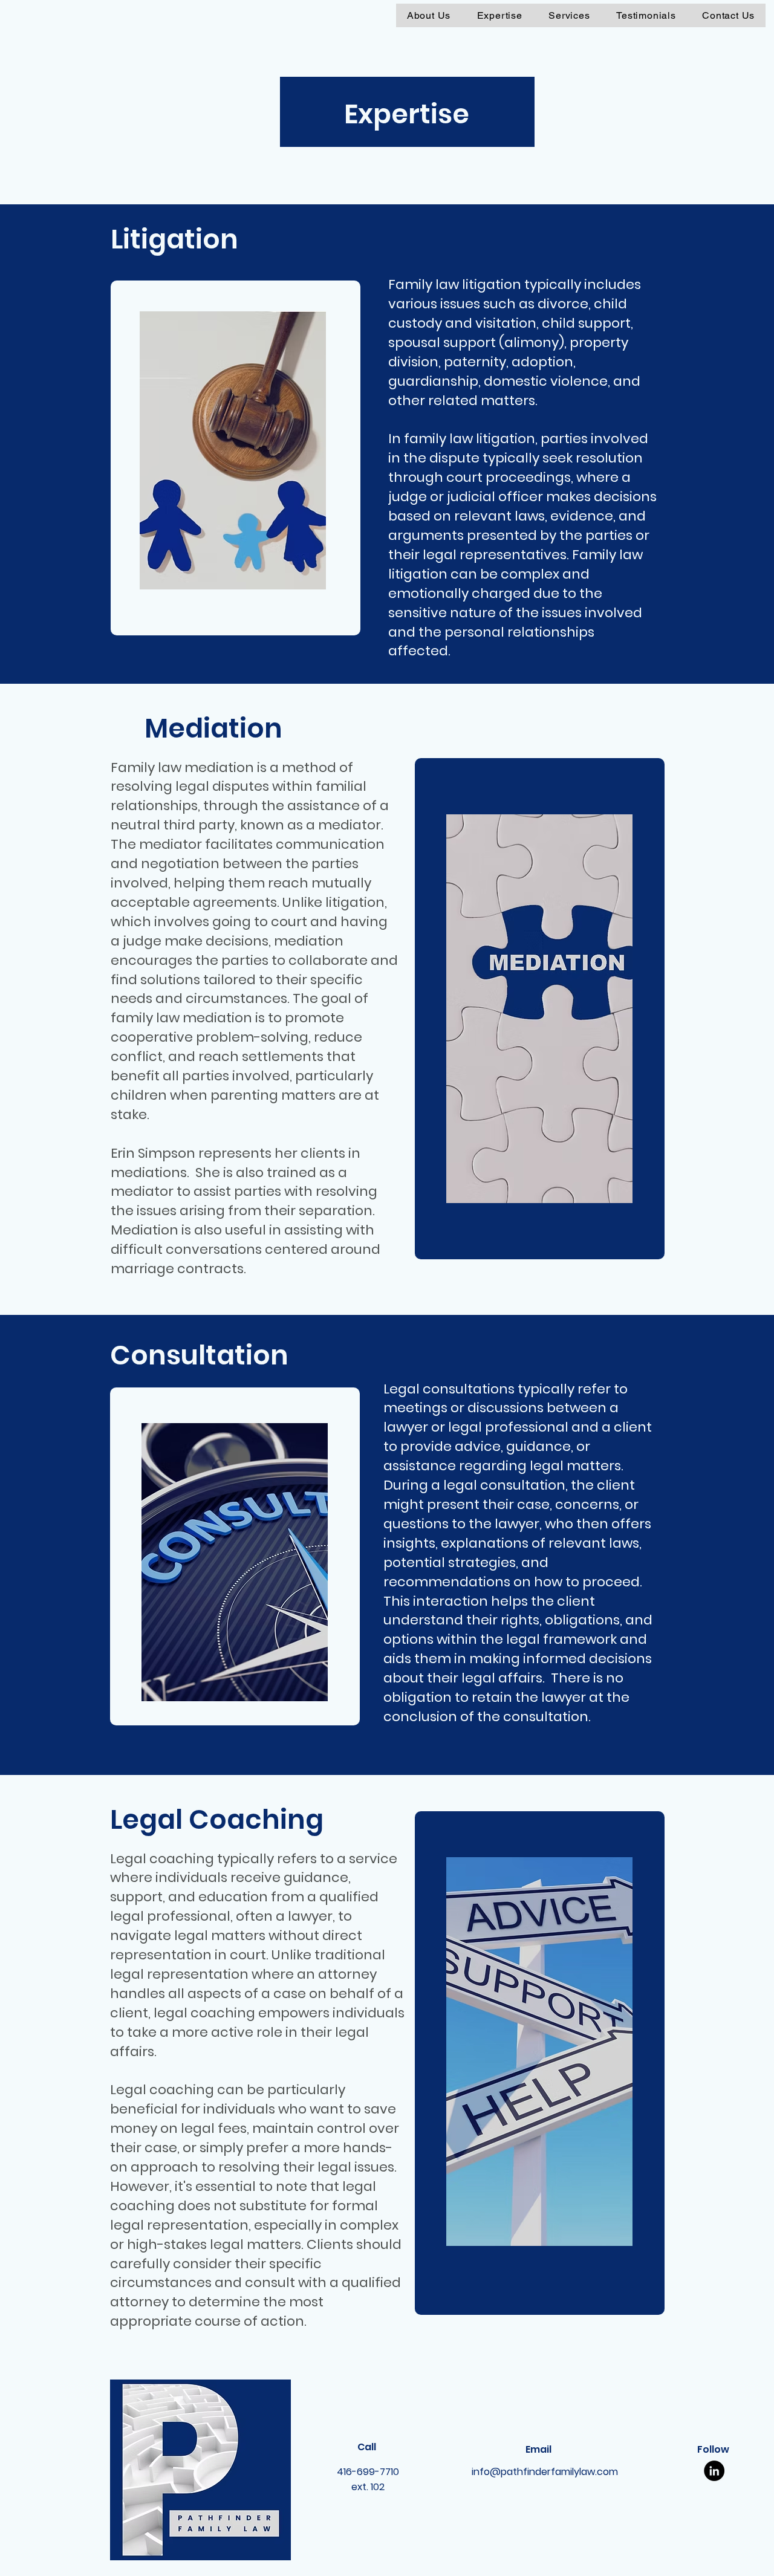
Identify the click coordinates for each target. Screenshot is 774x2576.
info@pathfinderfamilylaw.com (545, 2472)
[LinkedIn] (714, 2471)
